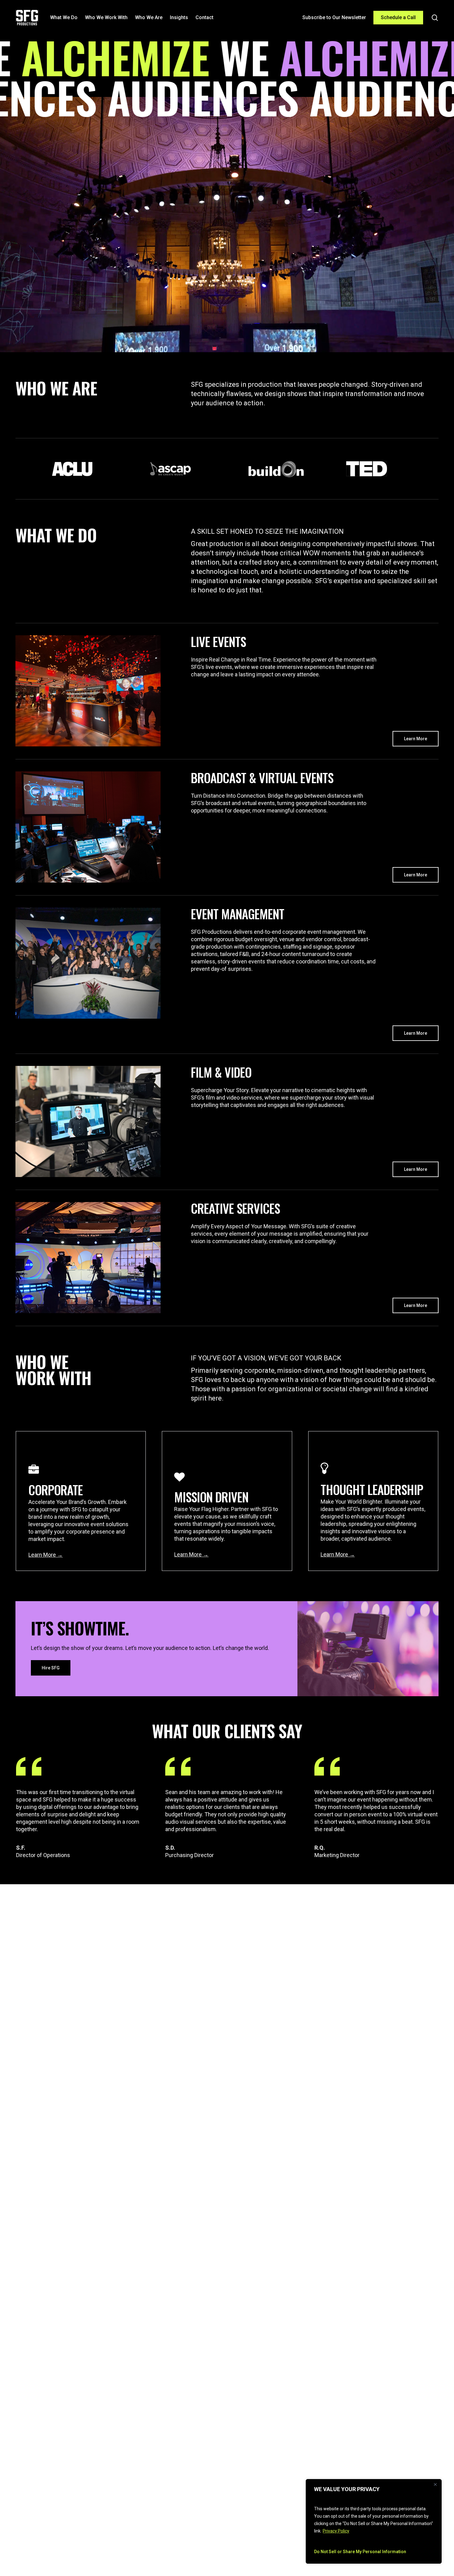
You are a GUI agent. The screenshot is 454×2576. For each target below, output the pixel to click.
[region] (374, 2521)
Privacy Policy (336, 2531)
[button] (416, 739)
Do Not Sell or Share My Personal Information (360, 2552)
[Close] (435, 2484)
